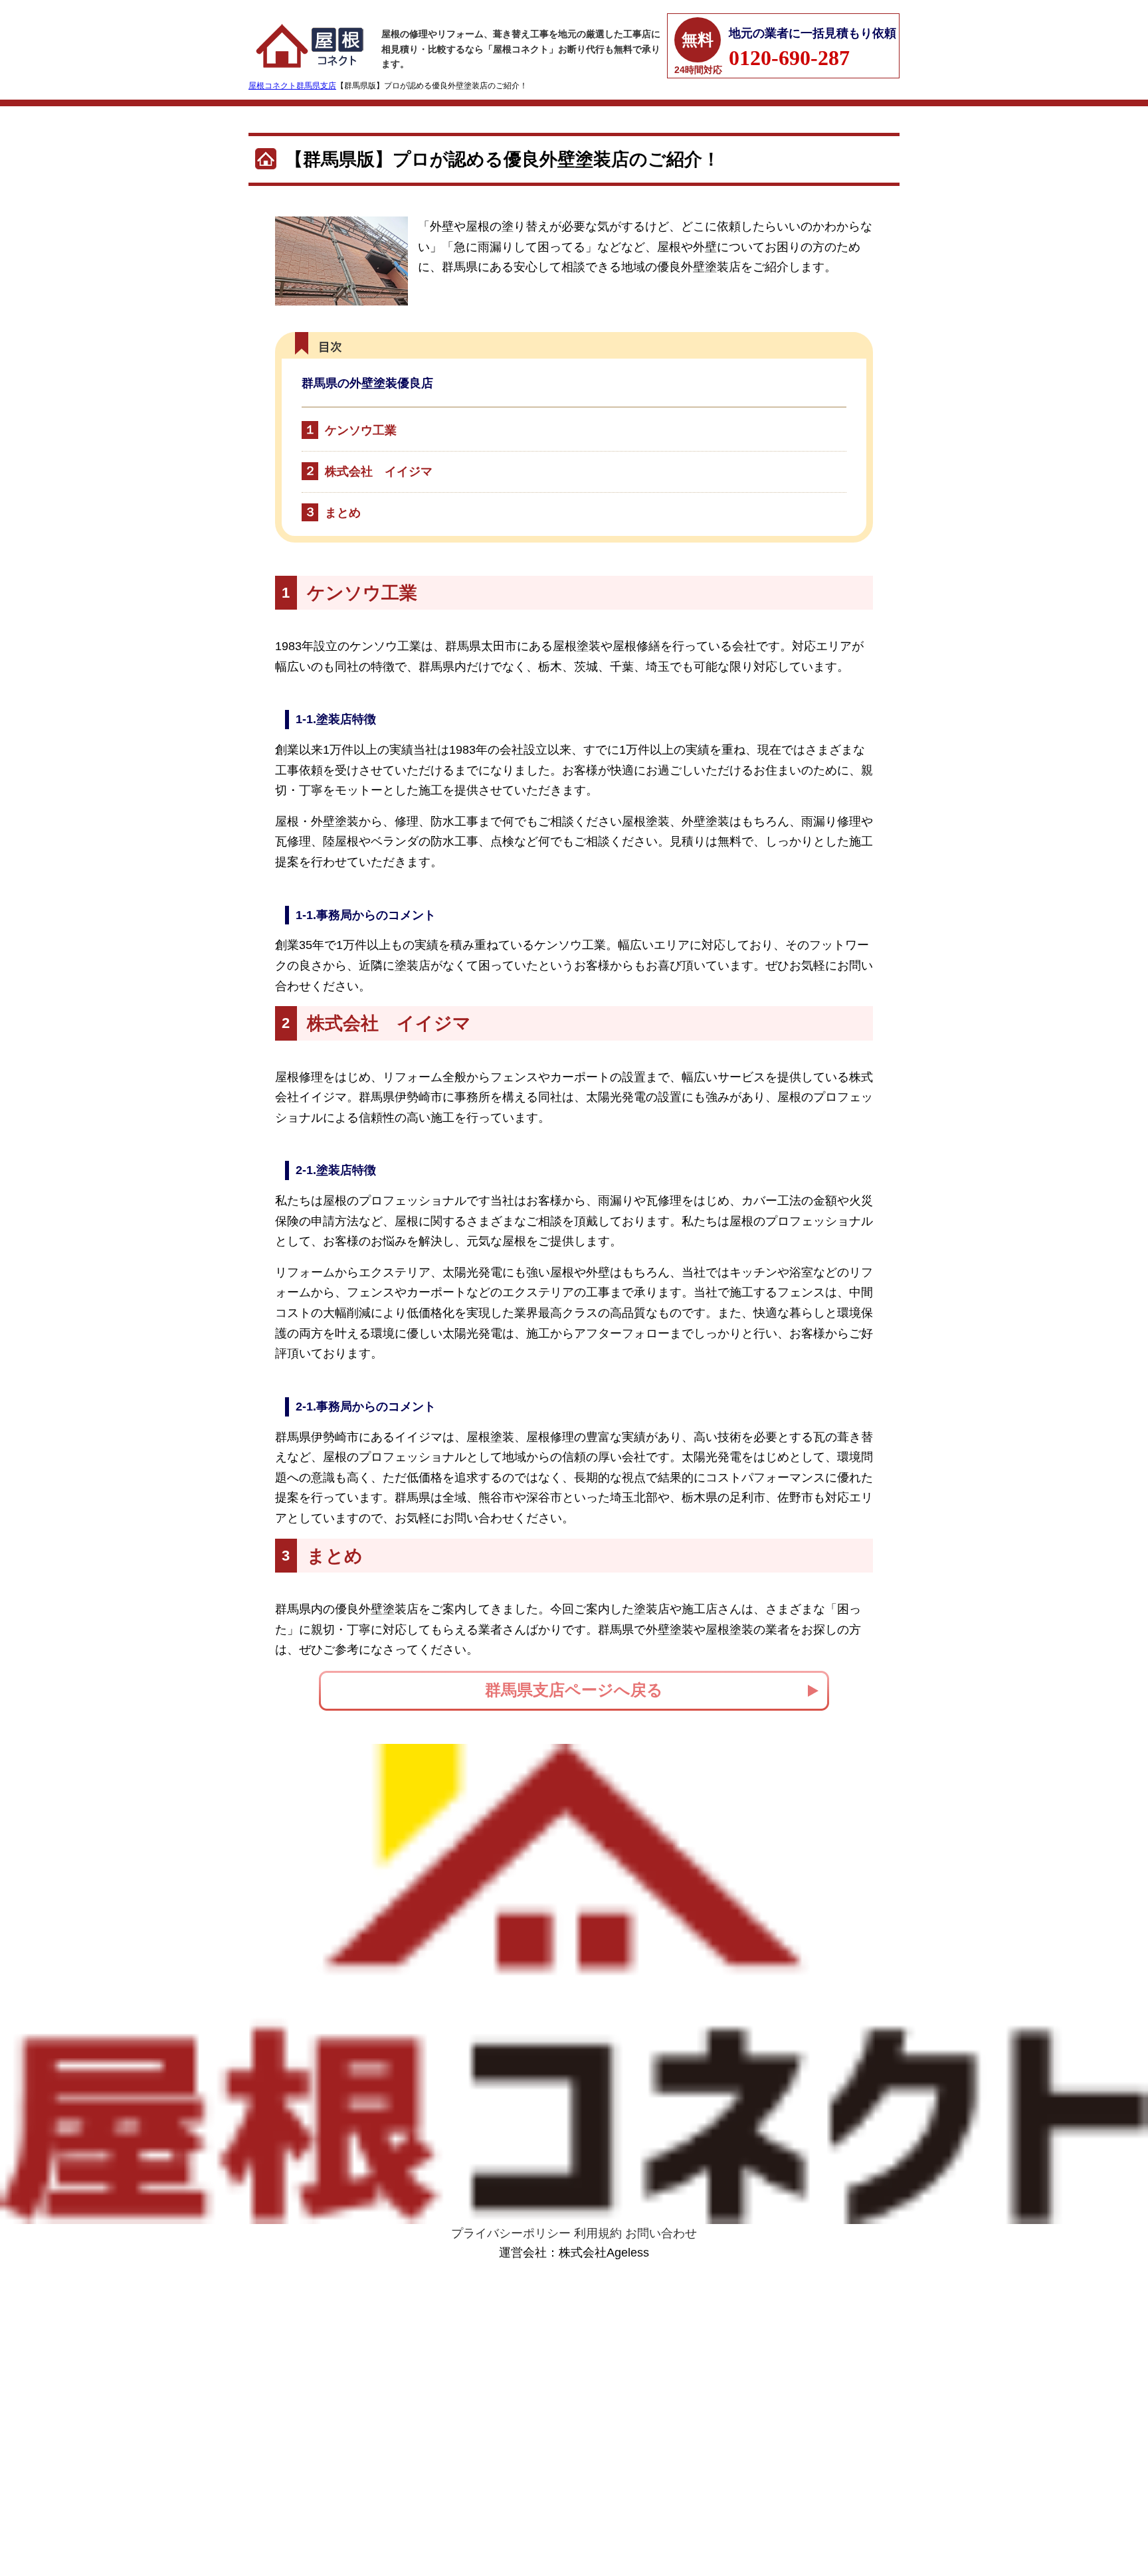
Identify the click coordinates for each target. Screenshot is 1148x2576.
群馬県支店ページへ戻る (574, 1690)
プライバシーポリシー (511, 2233)
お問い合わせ (661, 2233)
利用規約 (598, 2233)
